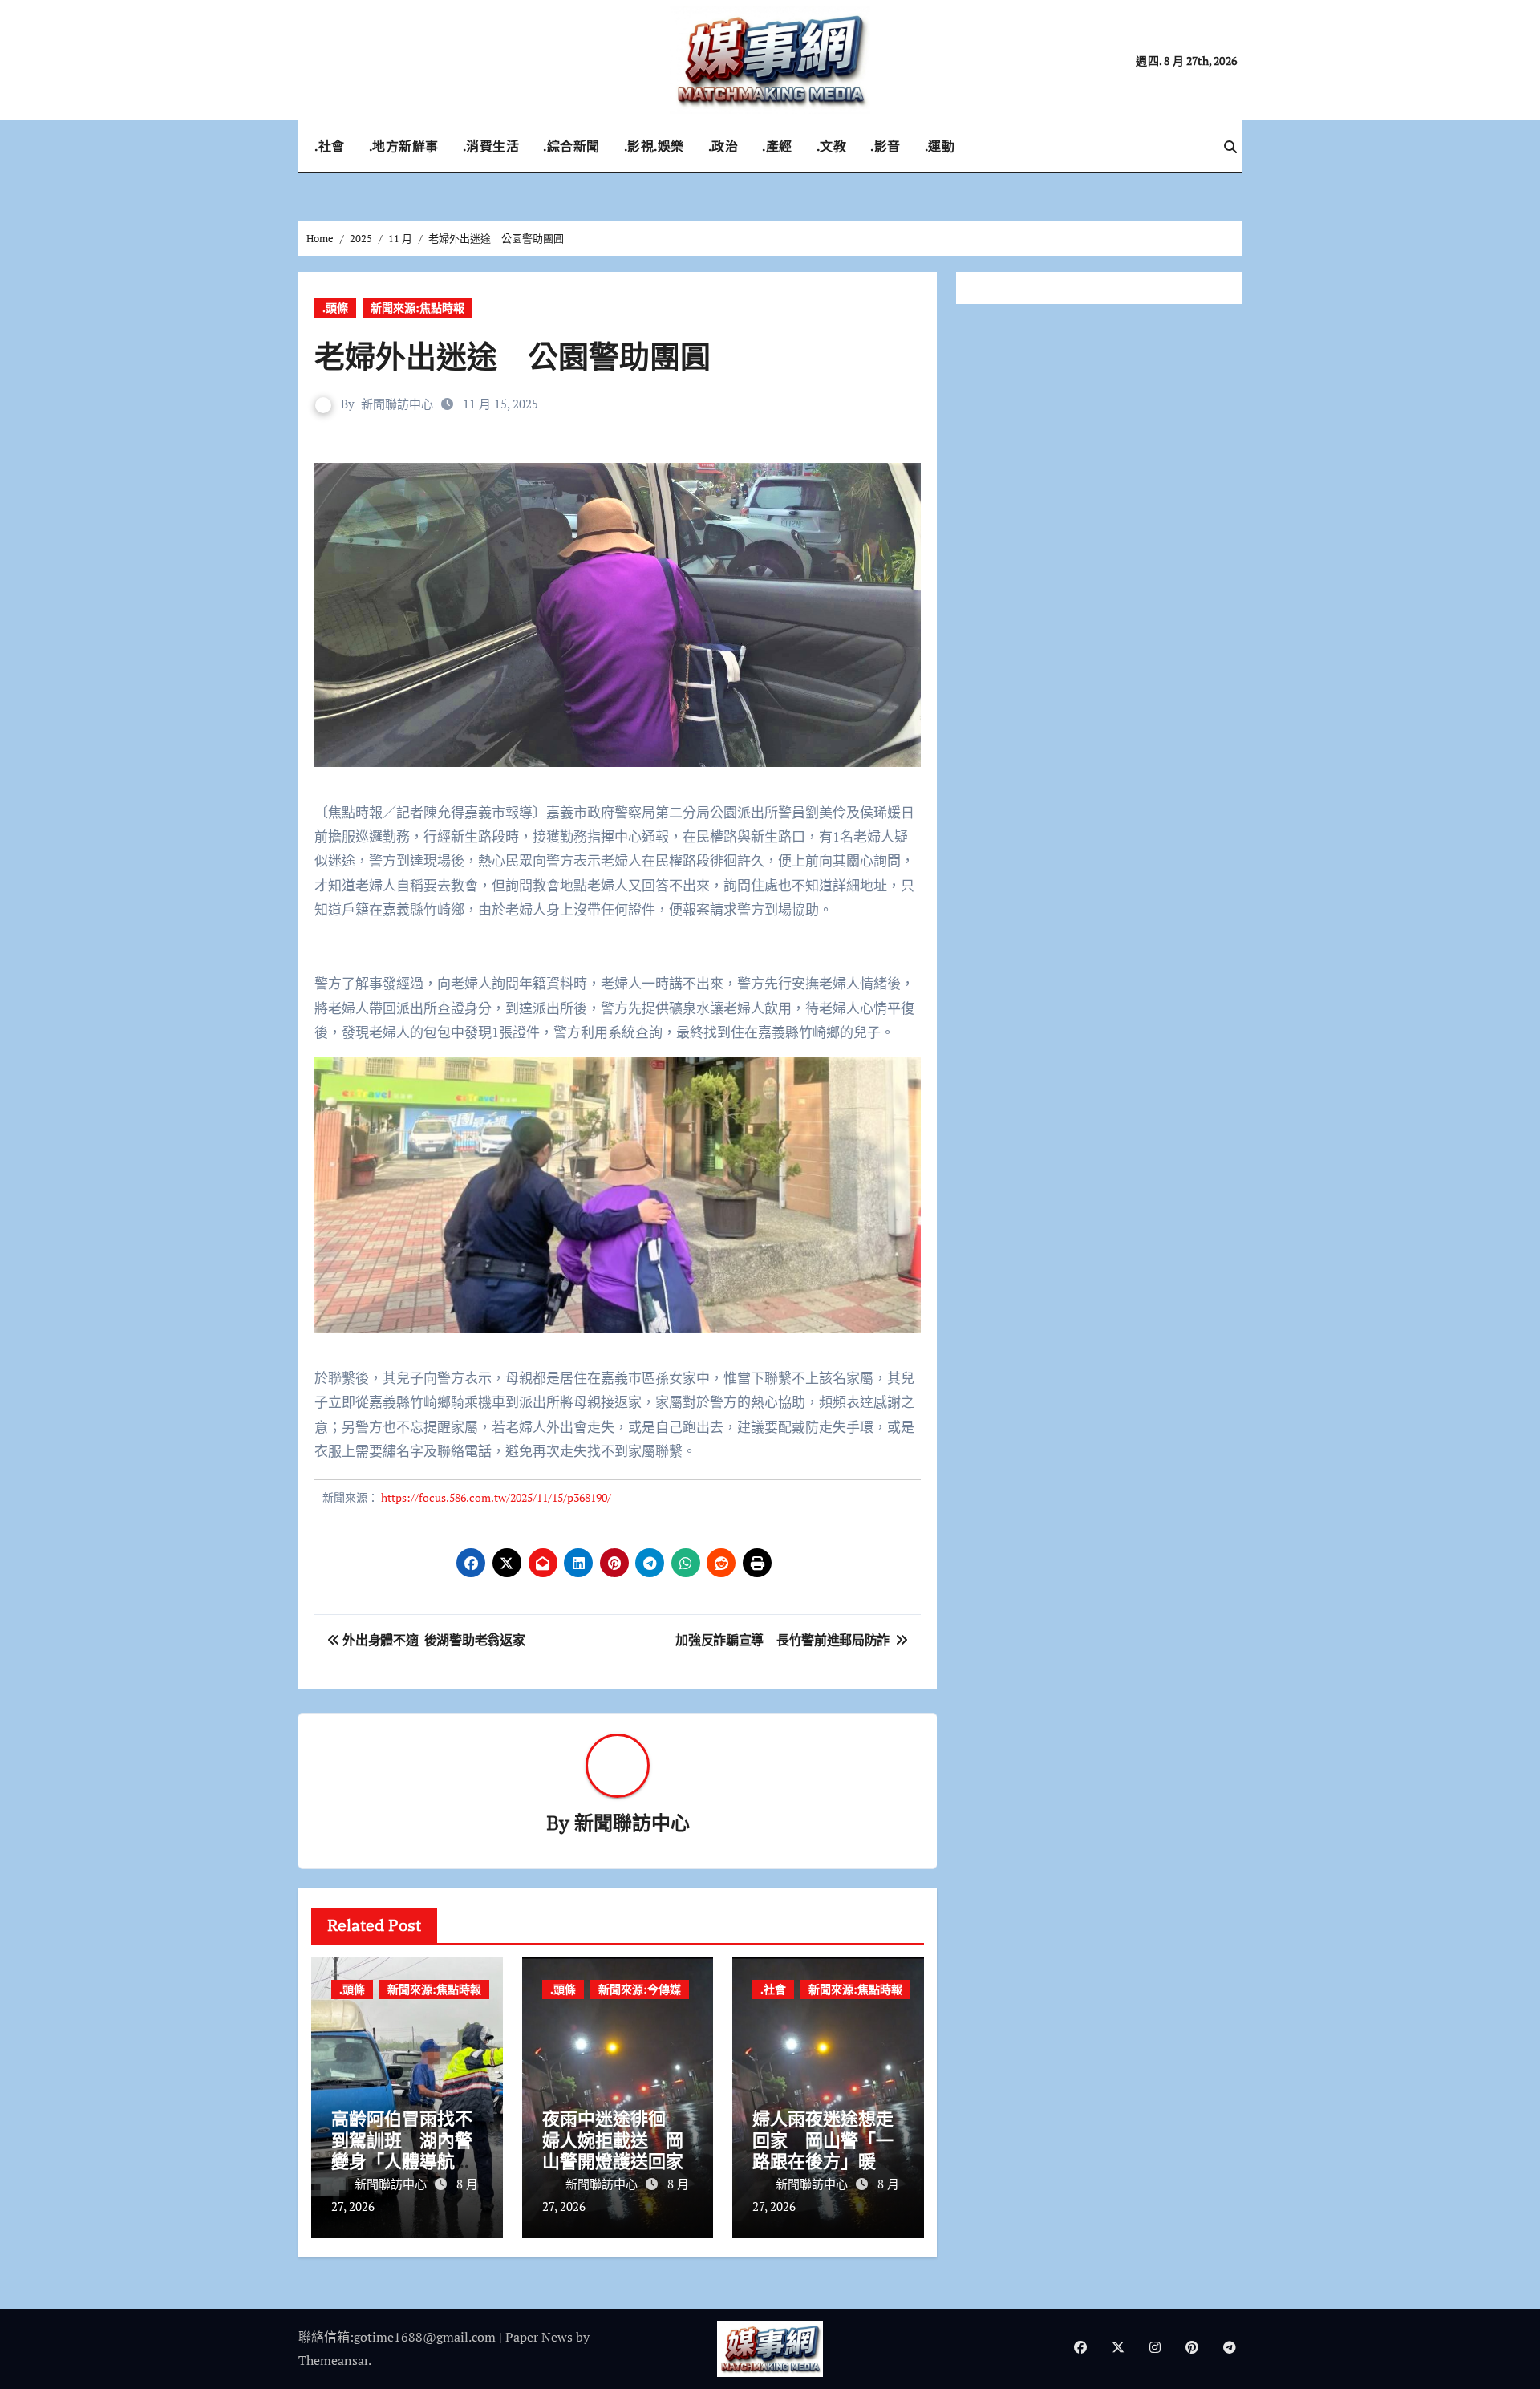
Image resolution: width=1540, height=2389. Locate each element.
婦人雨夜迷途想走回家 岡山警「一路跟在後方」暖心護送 (823, 2150)
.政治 (723, 146)
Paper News (539, 2337)
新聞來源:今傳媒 (640, 1989)
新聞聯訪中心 (397, 404)
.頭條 (335, 308)
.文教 (832, 146)
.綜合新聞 (571, 146)
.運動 (940, 146)
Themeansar (333, 2360)
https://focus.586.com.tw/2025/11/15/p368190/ (496, 1497)
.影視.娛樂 (654, 146)
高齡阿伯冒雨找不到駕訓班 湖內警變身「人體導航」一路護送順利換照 (402, 2150)
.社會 (330, 146)
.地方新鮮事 (404, 146)
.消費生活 (491, 146)
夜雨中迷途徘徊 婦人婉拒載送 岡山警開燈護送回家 (613, 2140)
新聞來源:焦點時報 (417, 308)
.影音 (885, 146)
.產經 (777, 146)
